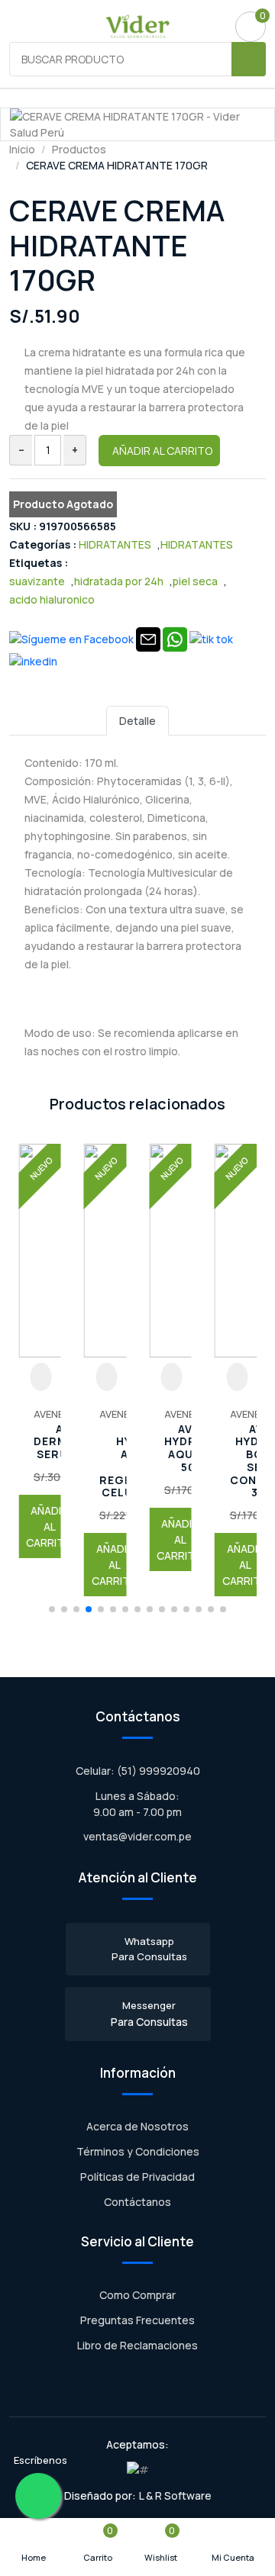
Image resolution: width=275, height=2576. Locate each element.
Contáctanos (137, 2202)
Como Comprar (137, 2295)
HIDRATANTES (115, 544)
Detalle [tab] (137, 721)
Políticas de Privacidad (137, 2177)
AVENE (49, 1414)
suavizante (37, 581)
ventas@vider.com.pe (137, 1836)
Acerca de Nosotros (137, 2126)
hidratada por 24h (119, 581)
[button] (52, 1609)
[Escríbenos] (38, 2496)
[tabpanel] (137, 906)
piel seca (195, 581)
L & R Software (175, 2495)
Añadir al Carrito (162, 451)
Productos (79, 149)
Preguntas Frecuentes (137, 2320)
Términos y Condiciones (138, 2151)
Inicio (22, 149)
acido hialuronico (52, 599)
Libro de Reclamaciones (137, 2345)
